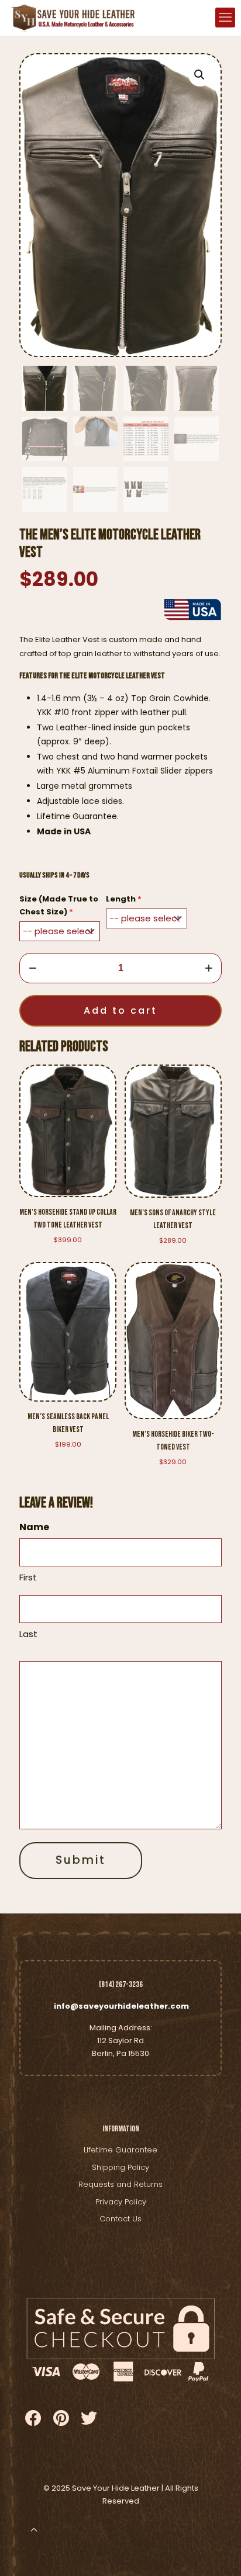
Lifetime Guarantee (120, 2150)
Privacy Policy (121, 2202)
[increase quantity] (209, 968)
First (28, 1577)
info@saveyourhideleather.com (121, 2006)
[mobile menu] (225, 18)
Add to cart (120, 1010)
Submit (81, 1860)
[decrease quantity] (32, 968)
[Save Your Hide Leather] (72, 18)
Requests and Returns (120, 2184)
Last (28, 1634)
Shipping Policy (120, 2167)
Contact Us (120, 2219)
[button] (200, 75)
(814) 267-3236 (121, 1984)
